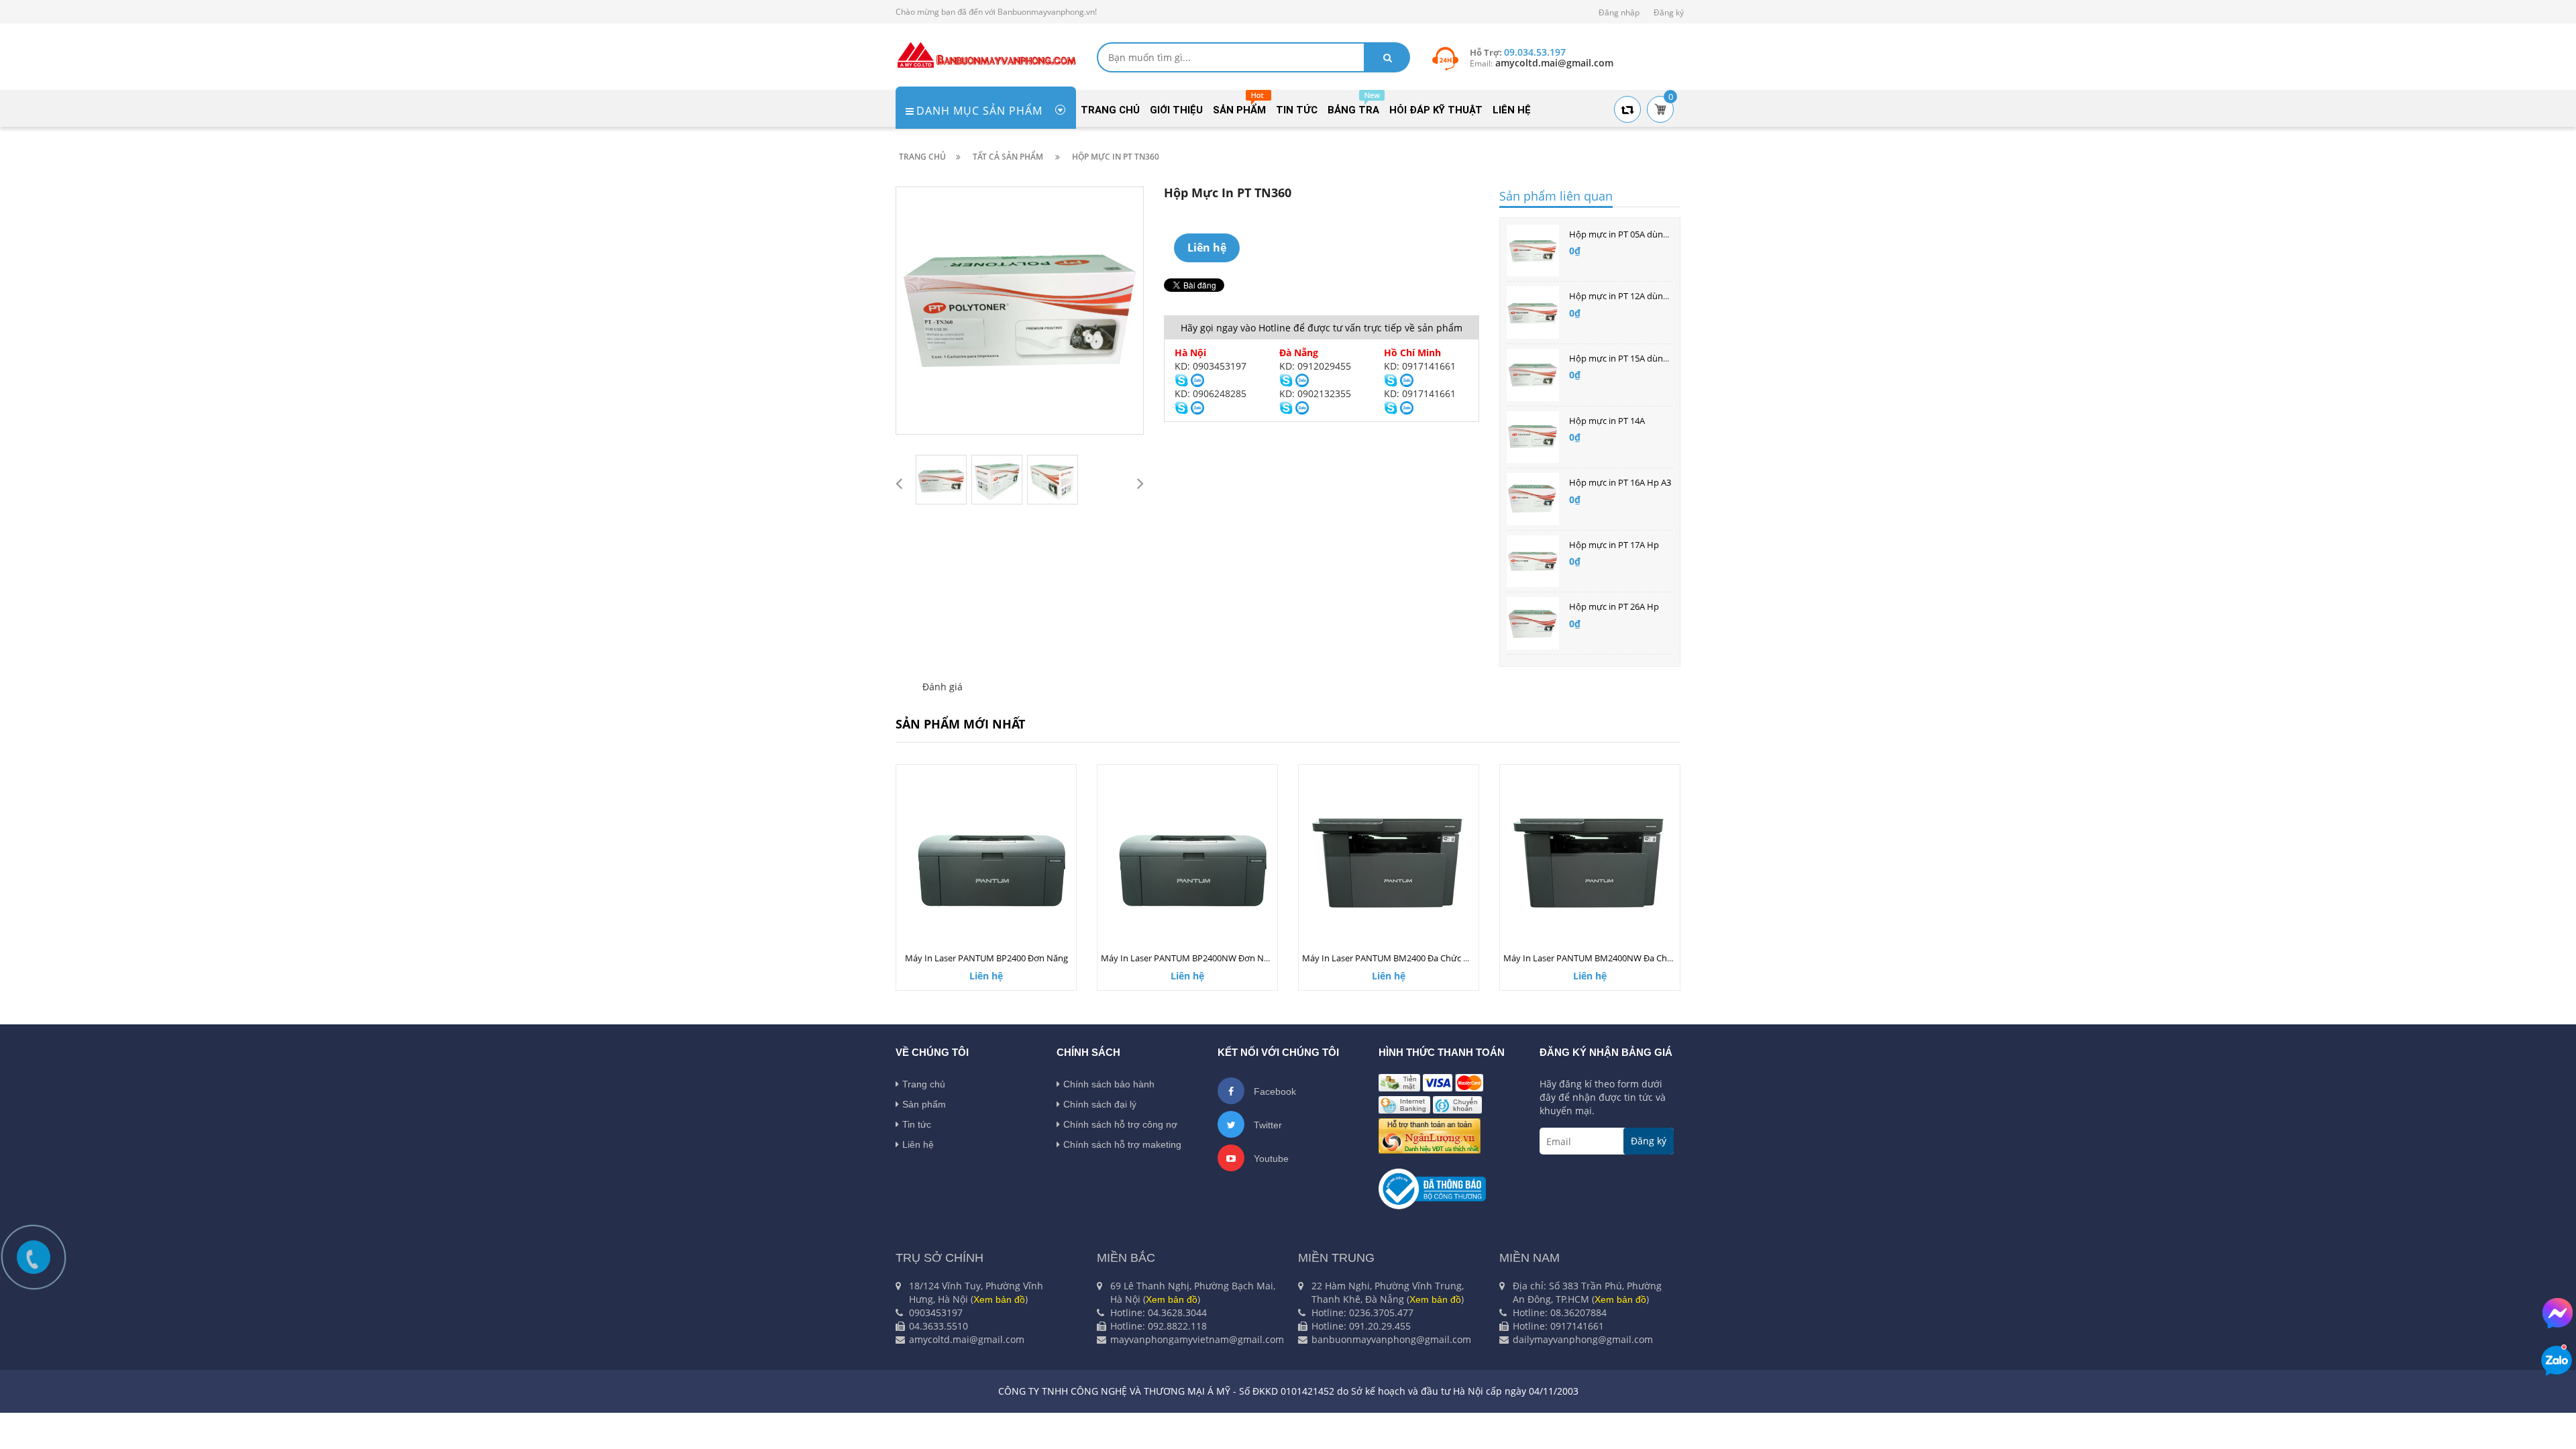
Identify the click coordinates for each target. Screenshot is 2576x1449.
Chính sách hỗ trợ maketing (1122, 1144)
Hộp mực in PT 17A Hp (1614, 545)
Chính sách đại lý (1100, 1104)
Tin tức (917, 1124)
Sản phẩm (924, 1104)
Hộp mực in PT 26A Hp (1614, 606)
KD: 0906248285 (1211, 393)
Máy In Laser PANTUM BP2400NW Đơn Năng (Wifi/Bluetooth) (1223, 958)
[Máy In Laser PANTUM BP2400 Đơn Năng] (986, 862)
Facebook (1274, 1091)
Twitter (1267, 1125)
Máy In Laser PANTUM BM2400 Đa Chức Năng (1393, 958)
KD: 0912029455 (1315, 366)
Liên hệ (918, 1144)
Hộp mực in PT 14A (1607, 421)
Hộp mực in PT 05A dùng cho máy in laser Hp (1659, 234)
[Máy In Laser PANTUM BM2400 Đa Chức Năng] (1389, 862)
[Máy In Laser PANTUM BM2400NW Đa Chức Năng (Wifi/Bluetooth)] (1590, 862)
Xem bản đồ (999, 1299)
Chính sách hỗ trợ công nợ (1120, 1124)
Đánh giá (943, 687)
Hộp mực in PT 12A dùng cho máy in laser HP (1659, 296)
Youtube (1270, 1159)
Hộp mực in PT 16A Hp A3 (1620, 482)
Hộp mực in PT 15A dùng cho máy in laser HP (1659, 358)
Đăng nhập (1619, 12)
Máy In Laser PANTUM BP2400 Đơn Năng (986, 958)
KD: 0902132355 (1315, 393)
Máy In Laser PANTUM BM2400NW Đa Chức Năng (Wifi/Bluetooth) (1635, 958)
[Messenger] (2558, 1313)
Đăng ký (1669, 12)
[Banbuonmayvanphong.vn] (986, 54)
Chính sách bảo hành (1109, 1084)
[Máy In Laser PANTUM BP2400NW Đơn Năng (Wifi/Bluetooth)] (1187, 862)
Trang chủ (924, 1084)
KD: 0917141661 (1420, 366)
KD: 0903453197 (1211, 366)
